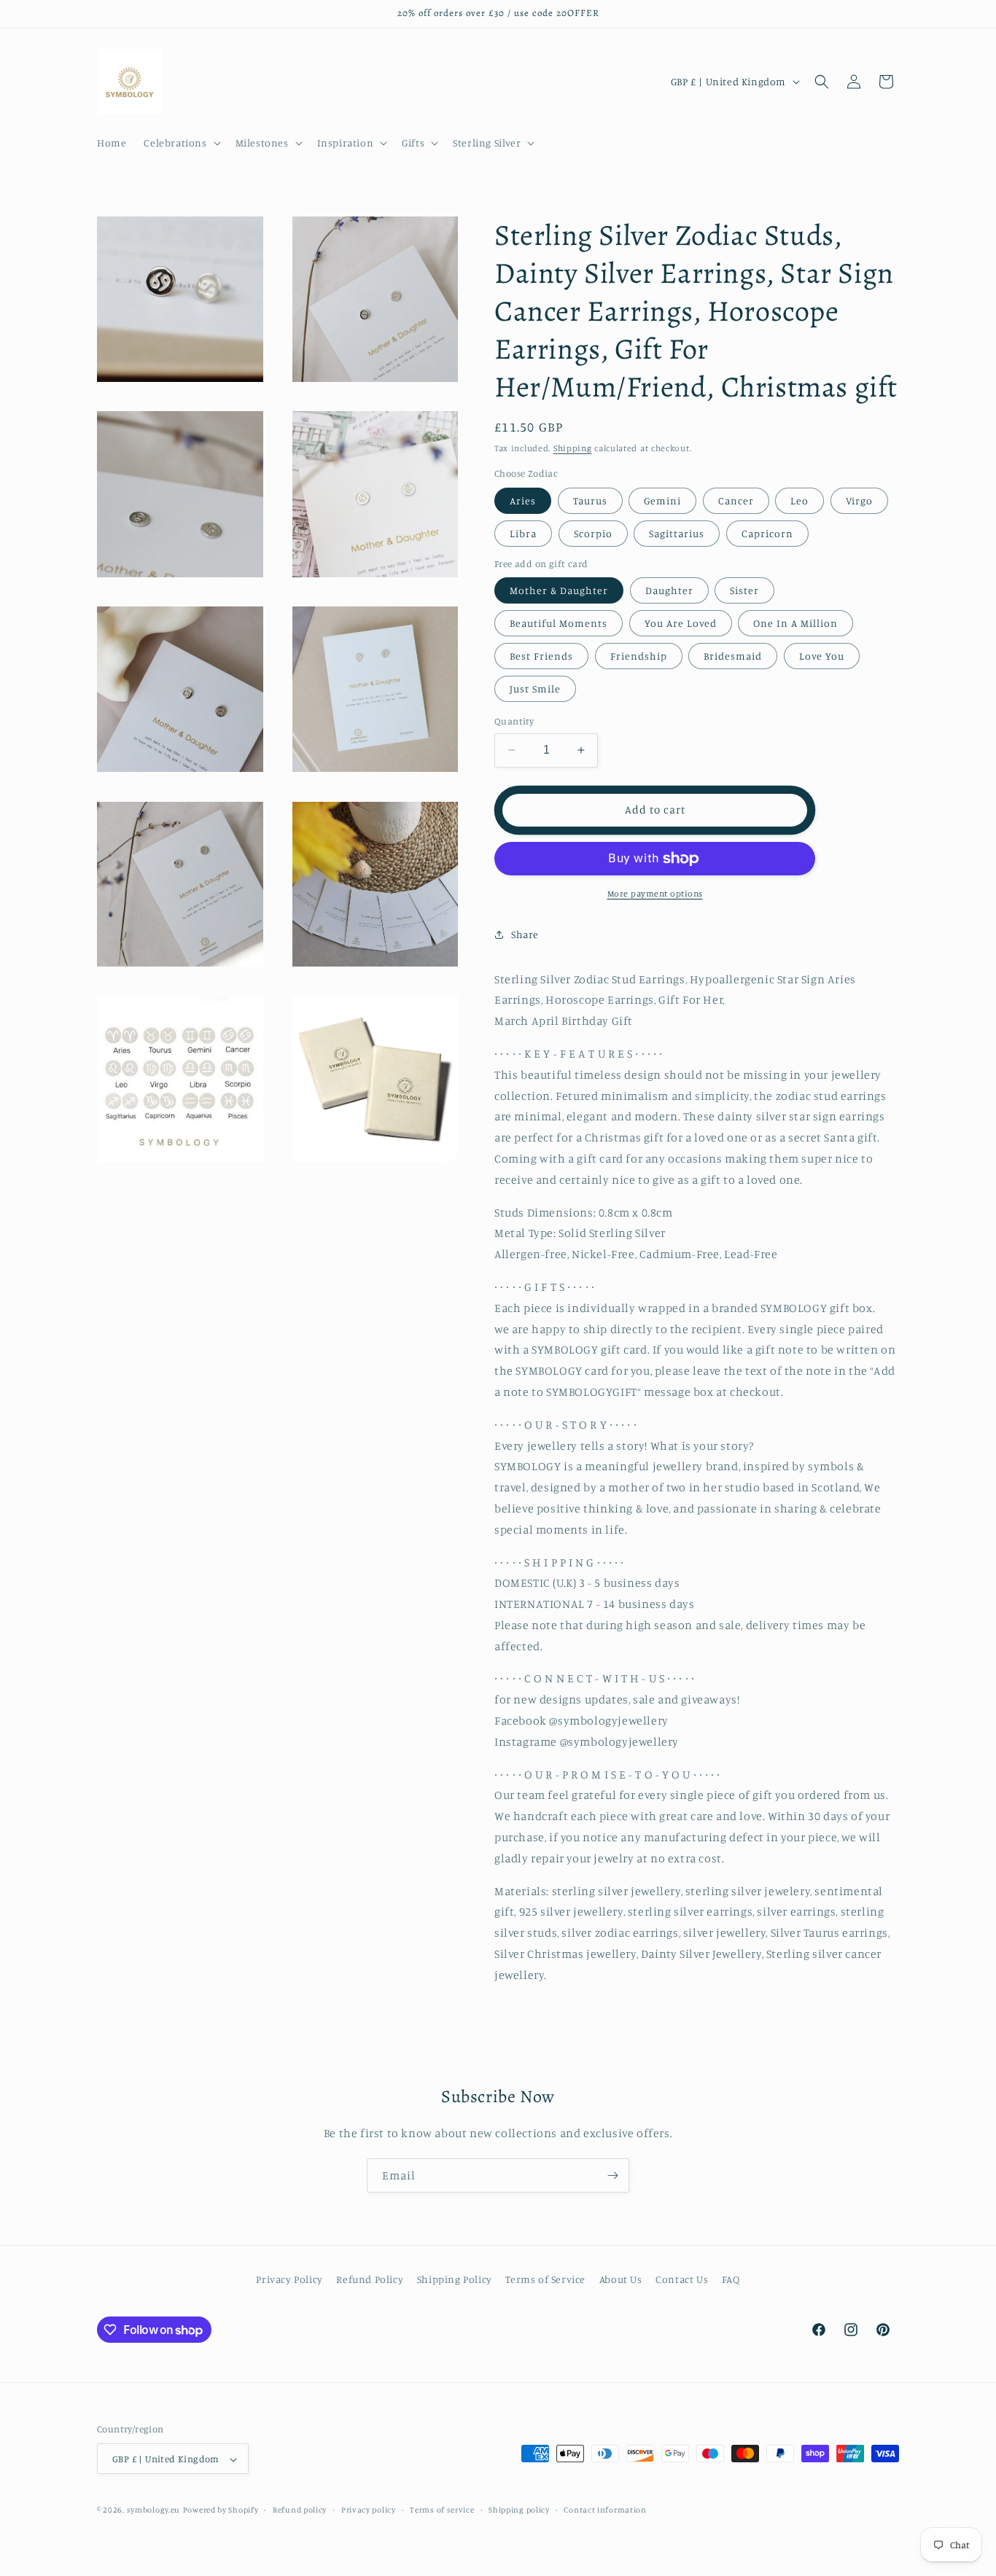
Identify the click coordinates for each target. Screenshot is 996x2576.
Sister (744, 590)
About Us (621, 2279)
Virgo (859, 500)
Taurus (590, 500)
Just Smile (535, 688)
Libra (523, 533)
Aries (523, 500)
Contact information (605, 2510)
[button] (180, 143)
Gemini (662, 500)
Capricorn (767, 533)
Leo (799, 500)
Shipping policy (519, 2510)
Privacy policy (369, 2510)
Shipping (573, 448)
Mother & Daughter (559, 590)
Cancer (736, 500)
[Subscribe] (612, 2175)
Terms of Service (545, 2279)
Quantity (514, 721)
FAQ (731, 2279)
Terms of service (442, 2510)
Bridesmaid (733, 656)
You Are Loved (681, 623)
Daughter (669, 590)
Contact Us (682, 2279)
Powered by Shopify (221, 2510)
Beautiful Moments (559, 623)
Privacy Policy (289, 2279)
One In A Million (795, 623)
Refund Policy (370, 2279)
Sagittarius (677, 533)
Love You (822, 656)
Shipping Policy (455, 2279)
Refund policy (300, 2510)
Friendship (639, 656)
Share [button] (525, 934)
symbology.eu (153, 2510)
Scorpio (593, 533)
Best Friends (541, 656)
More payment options (655, 893)
